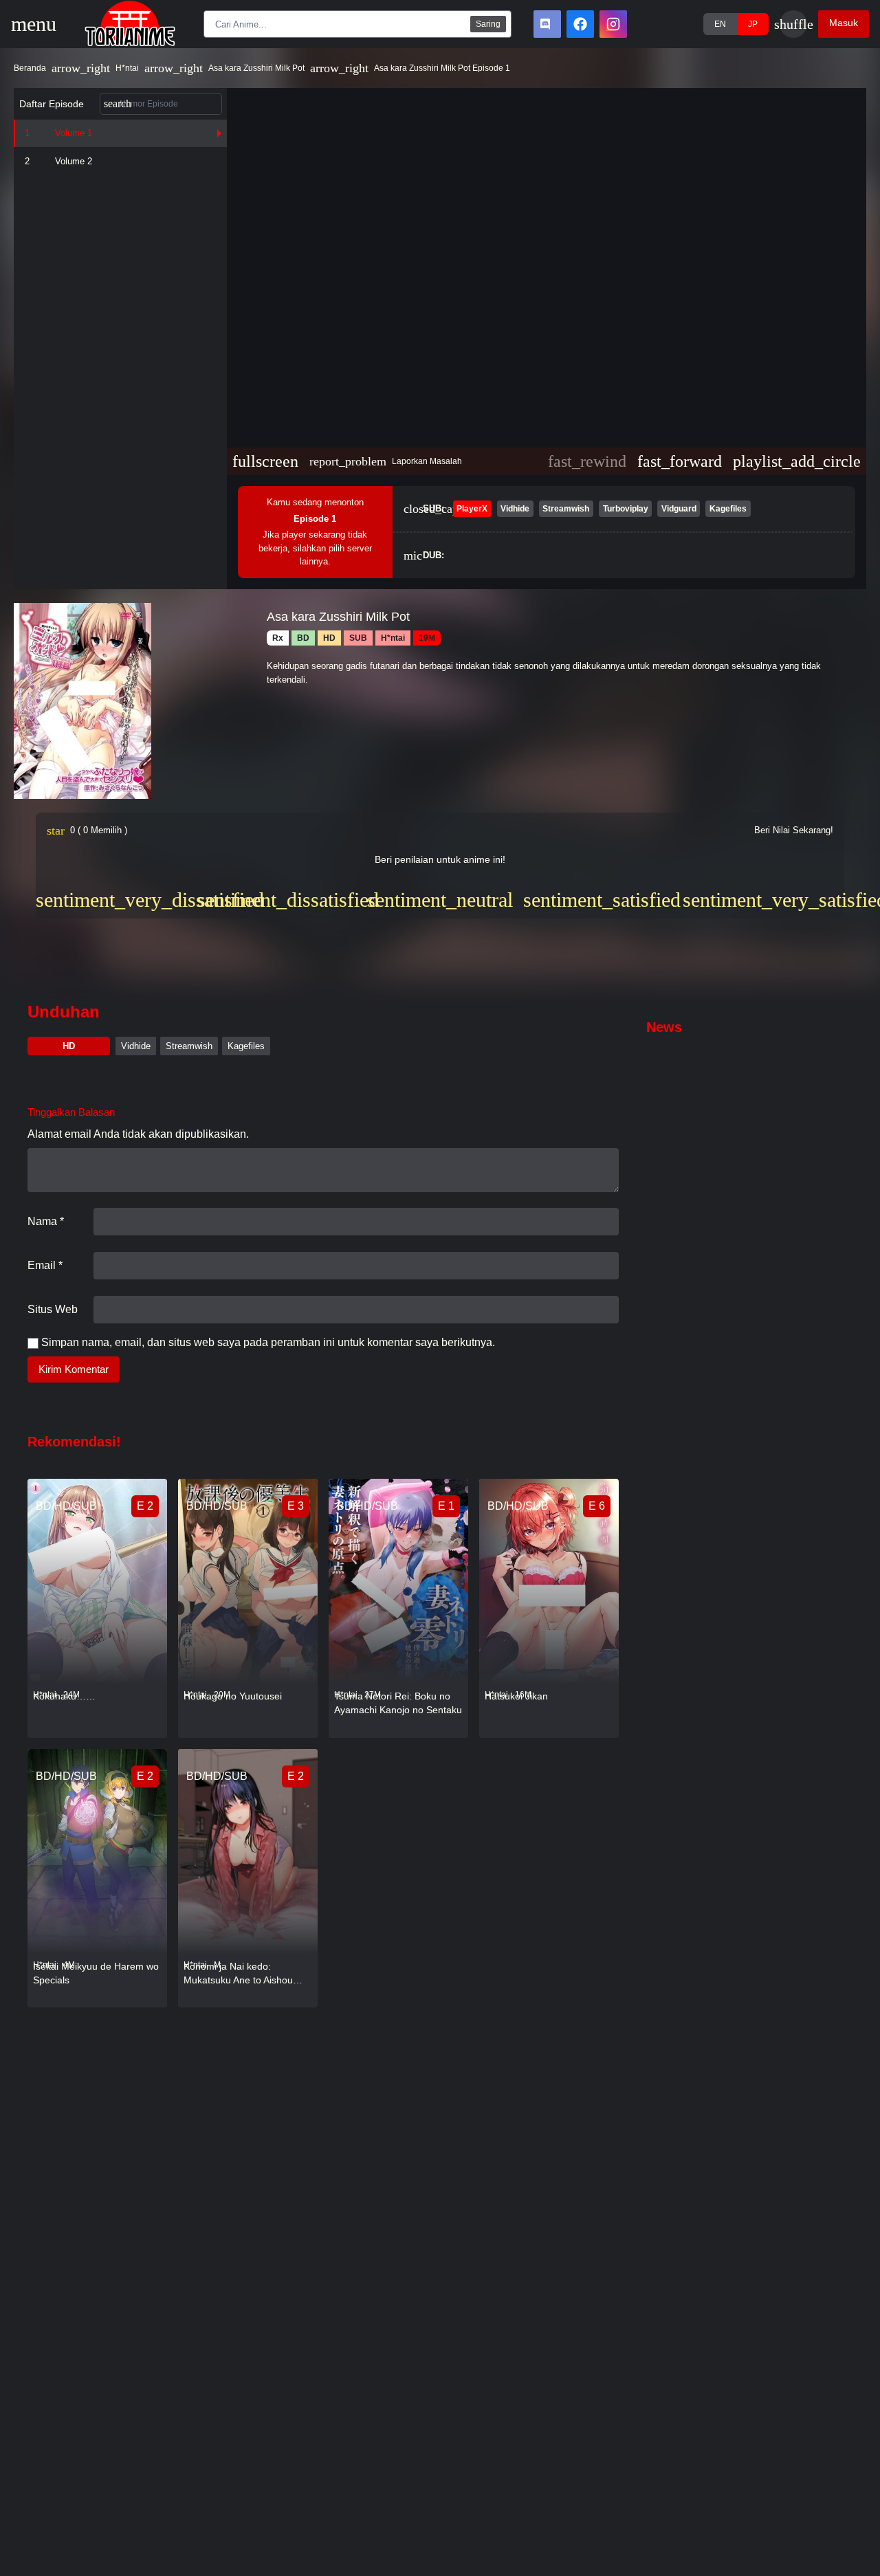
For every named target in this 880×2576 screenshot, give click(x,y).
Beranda (30, 68)
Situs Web (53, 1309)
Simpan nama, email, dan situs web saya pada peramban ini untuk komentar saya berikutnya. (268, 1342)
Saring (488, 24)
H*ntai (127, 68)
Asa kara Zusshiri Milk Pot (256, 68)
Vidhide (136, 1046)
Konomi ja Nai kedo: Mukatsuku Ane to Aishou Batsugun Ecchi (238, 1974)
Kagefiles (246, 1046)
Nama (46, 1221)
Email (45, 1265)
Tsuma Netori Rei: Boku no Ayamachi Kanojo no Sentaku (398, 1703)
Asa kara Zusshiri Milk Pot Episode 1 (442, 68)
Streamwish (189, 1046)
